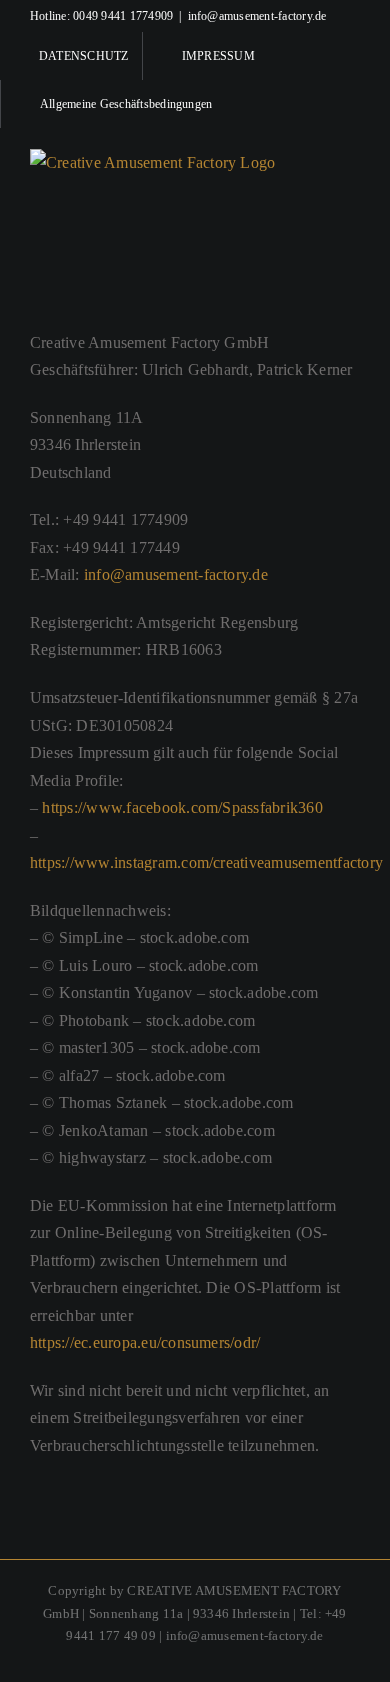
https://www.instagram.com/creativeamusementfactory (206, 862)
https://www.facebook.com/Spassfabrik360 (182, 807)
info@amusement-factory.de (257, 16)
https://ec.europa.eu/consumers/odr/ (145, 1342)
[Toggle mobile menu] (352, 161)
